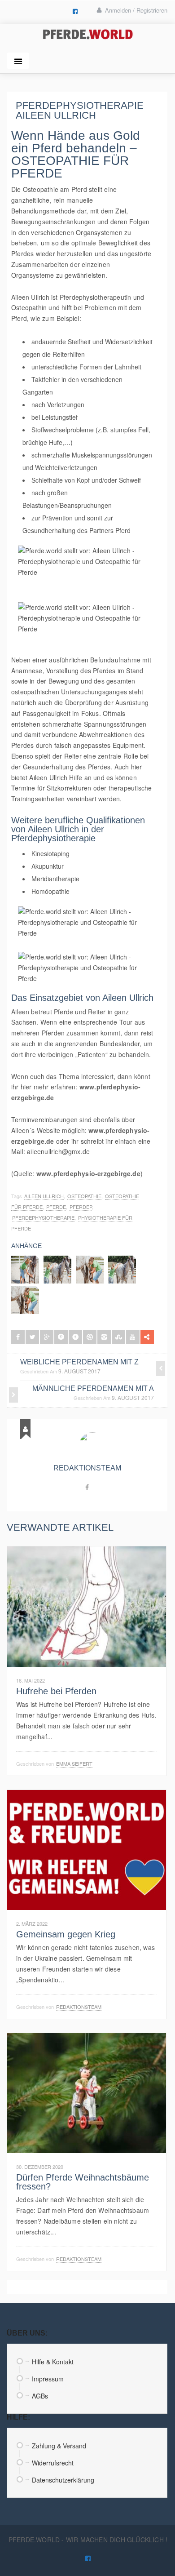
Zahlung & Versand (59, 2446)
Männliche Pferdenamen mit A (93, 1388)
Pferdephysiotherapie (43, 1217)
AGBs (40, 2396)
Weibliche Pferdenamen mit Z (79, 1362)
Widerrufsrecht (53, 2463)
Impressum (48, 2379)
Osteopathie (84, 1196)
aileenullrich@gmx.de (58, 1151)
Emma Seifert (74, 1763)
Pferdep (81, 1207)
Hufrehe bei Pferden (56, 1691)
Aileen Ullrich (30, 297)
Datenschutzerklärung (63, 2480)
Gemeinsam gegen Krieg (66, 1934)
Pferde (56, 1207)
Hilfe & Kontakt (53, 2362)
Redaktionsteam (87, 1468)
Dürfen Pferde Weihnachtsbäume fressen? (83, 2182)
